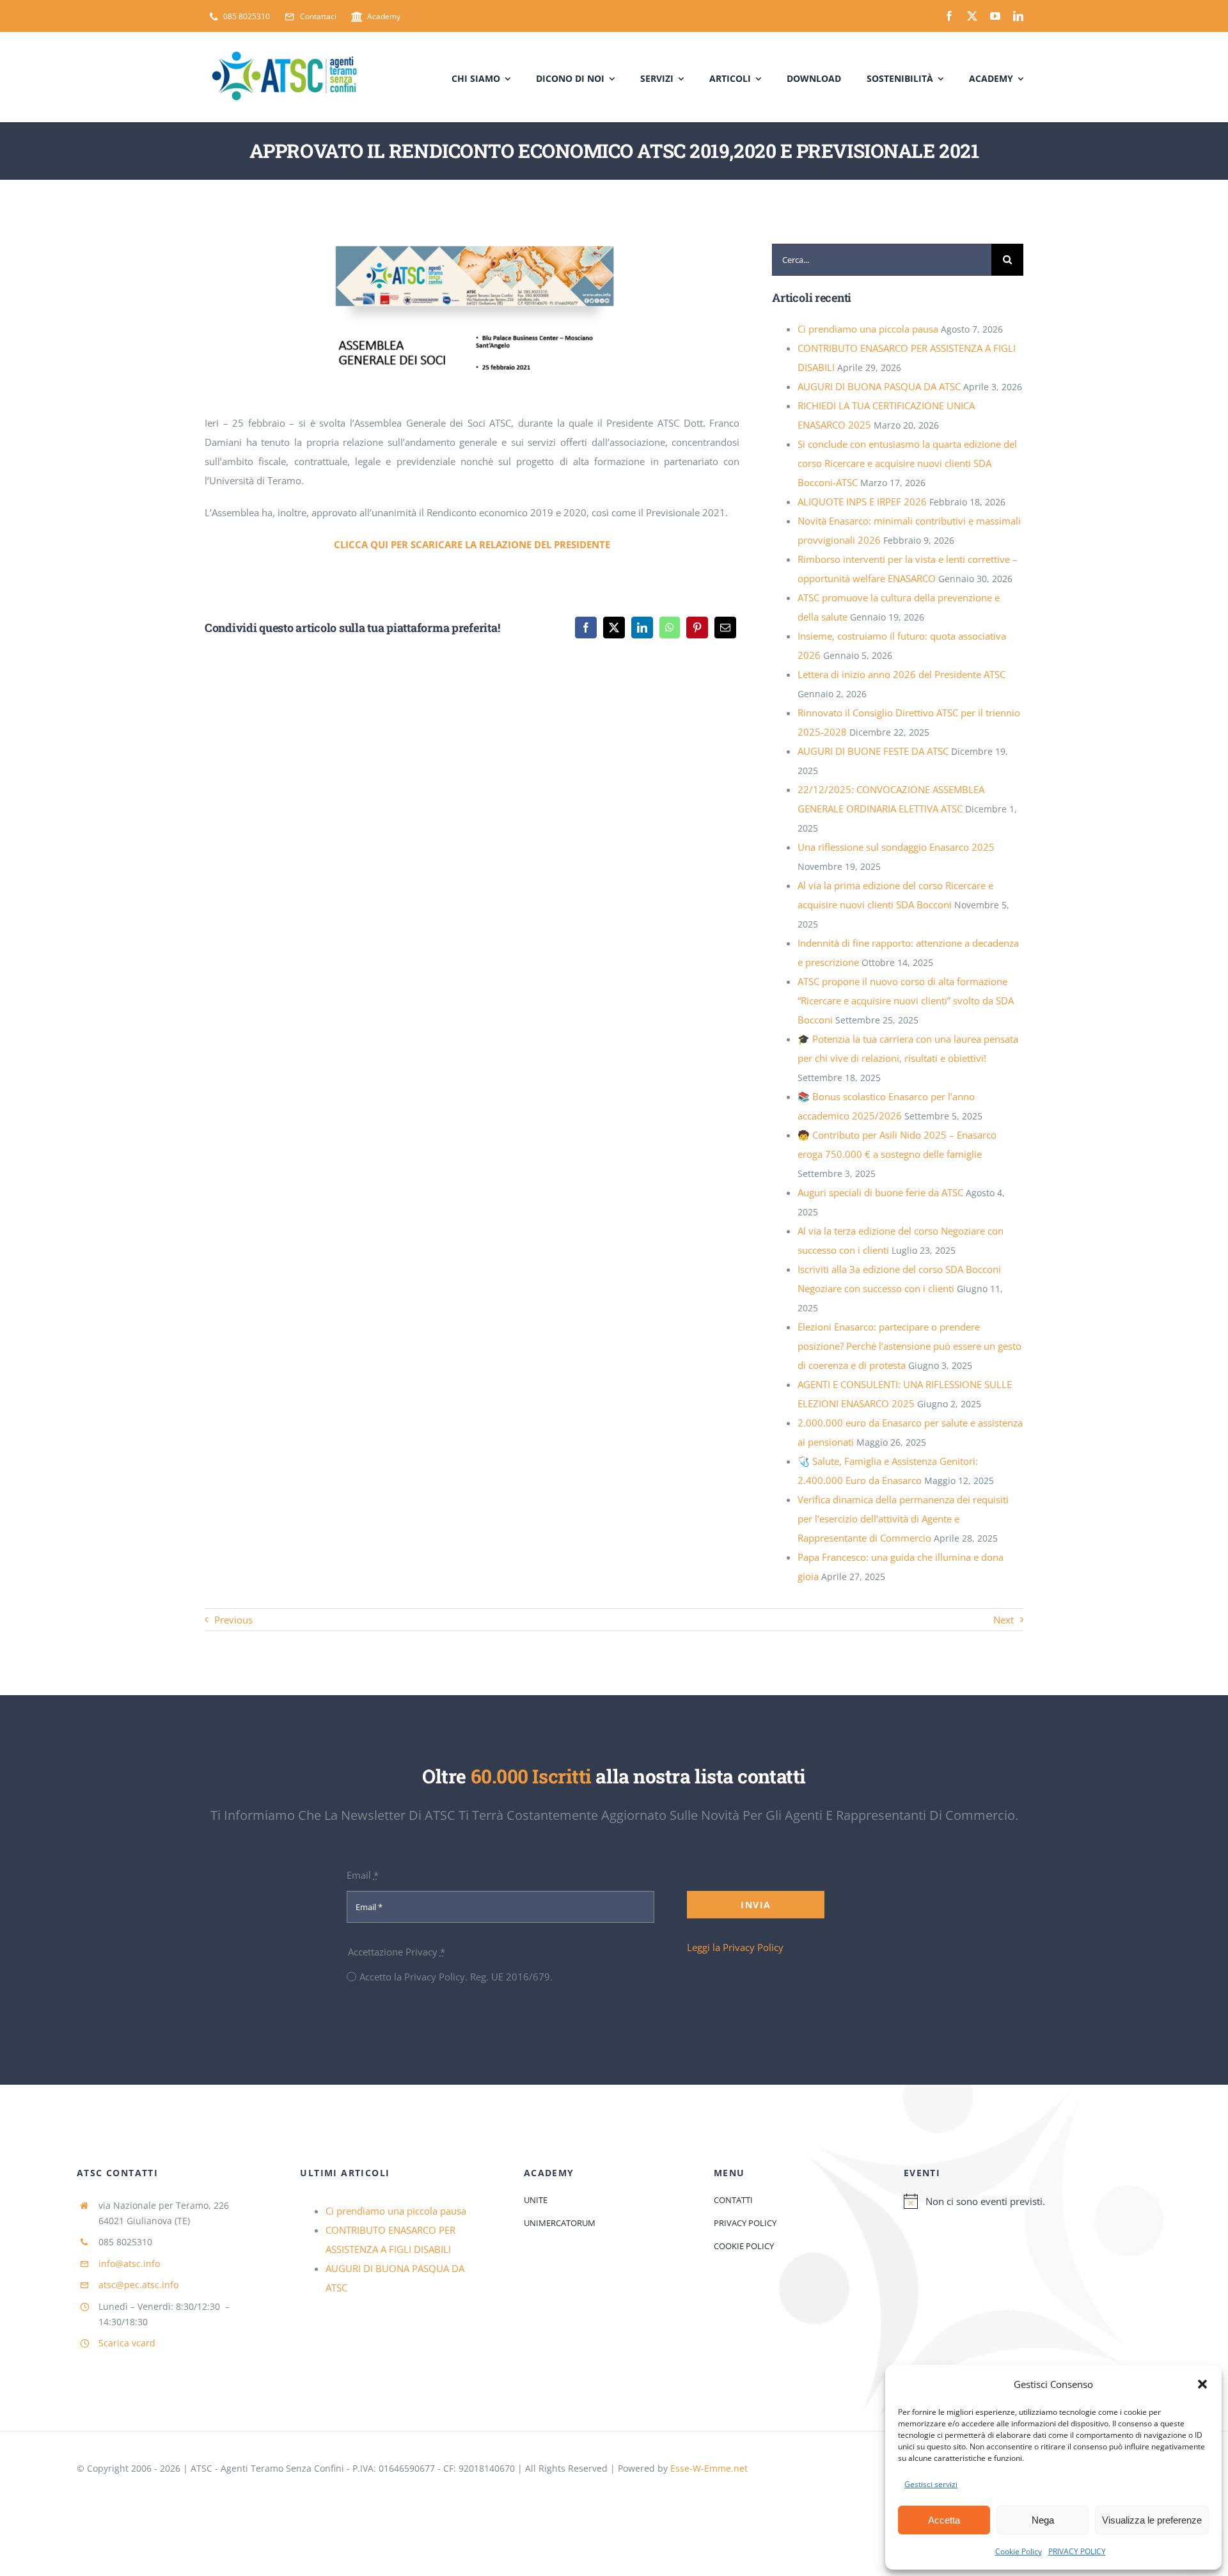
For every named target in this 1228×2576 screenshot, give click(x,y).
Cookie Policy (1019, 2551)
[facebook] (949, 16)
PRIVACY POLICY (1077, 2551)
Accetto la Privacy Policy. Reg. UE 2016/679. (456, 1977)
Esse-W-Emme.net (709, 2468)
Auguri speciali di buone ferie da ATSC (880, 1192)
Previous (233, 1620)
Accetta (944, 2520)
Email (363, 1875)
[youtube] (995, 16)
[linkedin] (1018, 16)
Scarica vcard (127, 2343)
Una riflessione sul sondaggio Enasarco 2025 (896, 847)
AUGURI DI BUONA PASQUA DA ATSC (879, 386)
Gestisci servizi (931, 2484)
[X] (614, 628)
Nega (1043, 2520)
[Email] (725, 628)
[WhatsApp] (670, 628)
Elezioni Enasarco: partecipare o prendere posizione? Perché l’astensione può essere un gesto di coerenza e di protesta (909, 1346)
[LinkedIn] (642, 628)
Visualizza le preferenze (1152, 2520)
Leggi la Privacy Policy (735, 1947)
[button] (1202, 2384)
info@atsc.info (129, 2264)
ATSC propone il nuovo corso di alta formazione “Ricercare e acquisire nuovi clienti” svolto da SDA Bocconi (906, 1000)
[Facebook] (586, 628)
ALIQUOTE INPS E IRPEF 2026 (862, 502)
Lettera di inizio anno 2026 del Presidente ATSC (901, 674)
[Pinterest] (697, 628)
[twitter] (972, 16)
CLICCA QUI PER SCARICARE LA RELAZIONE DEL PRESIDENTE (472, 544)
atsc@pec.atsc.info (138, 2285)
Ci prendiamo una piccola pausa (868, 329)
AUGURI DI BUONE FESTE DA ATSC (873, 751)
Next (1004, 1620)
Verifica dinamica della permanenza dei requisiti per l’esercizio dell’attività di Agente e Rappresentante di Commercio (903, 1519)
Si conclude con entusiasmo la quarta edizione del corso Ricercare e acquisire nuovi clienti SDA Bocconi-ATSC (907, 463)
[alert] (1027, 2201)
